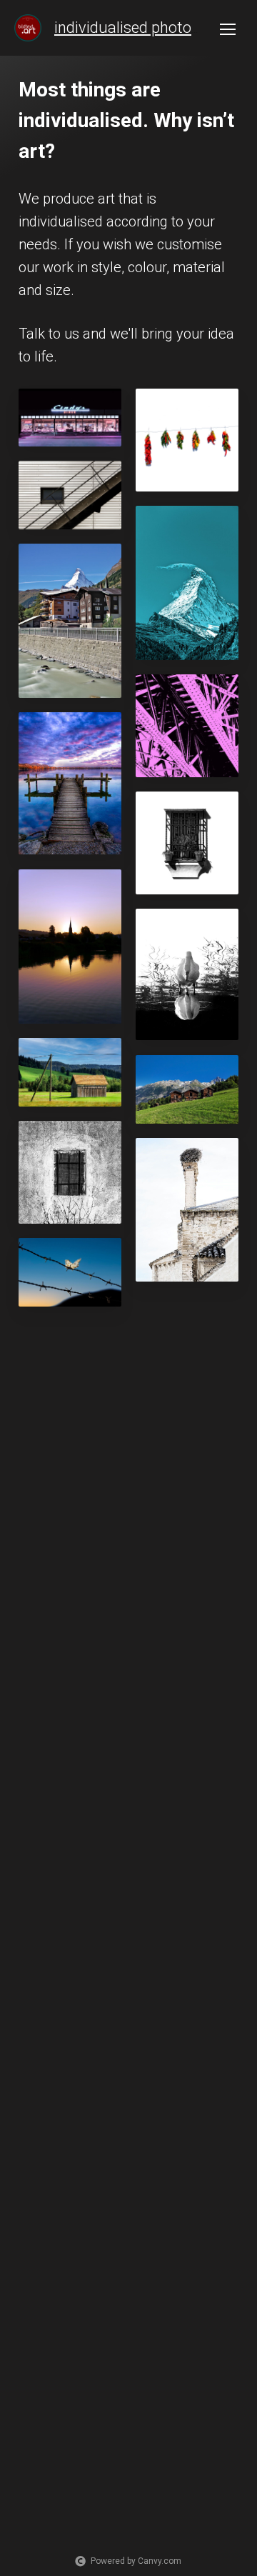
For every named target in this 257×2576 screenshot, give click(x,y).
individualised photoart (133, 28)
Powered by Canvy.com (136, 2561)
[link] (28, 28)
